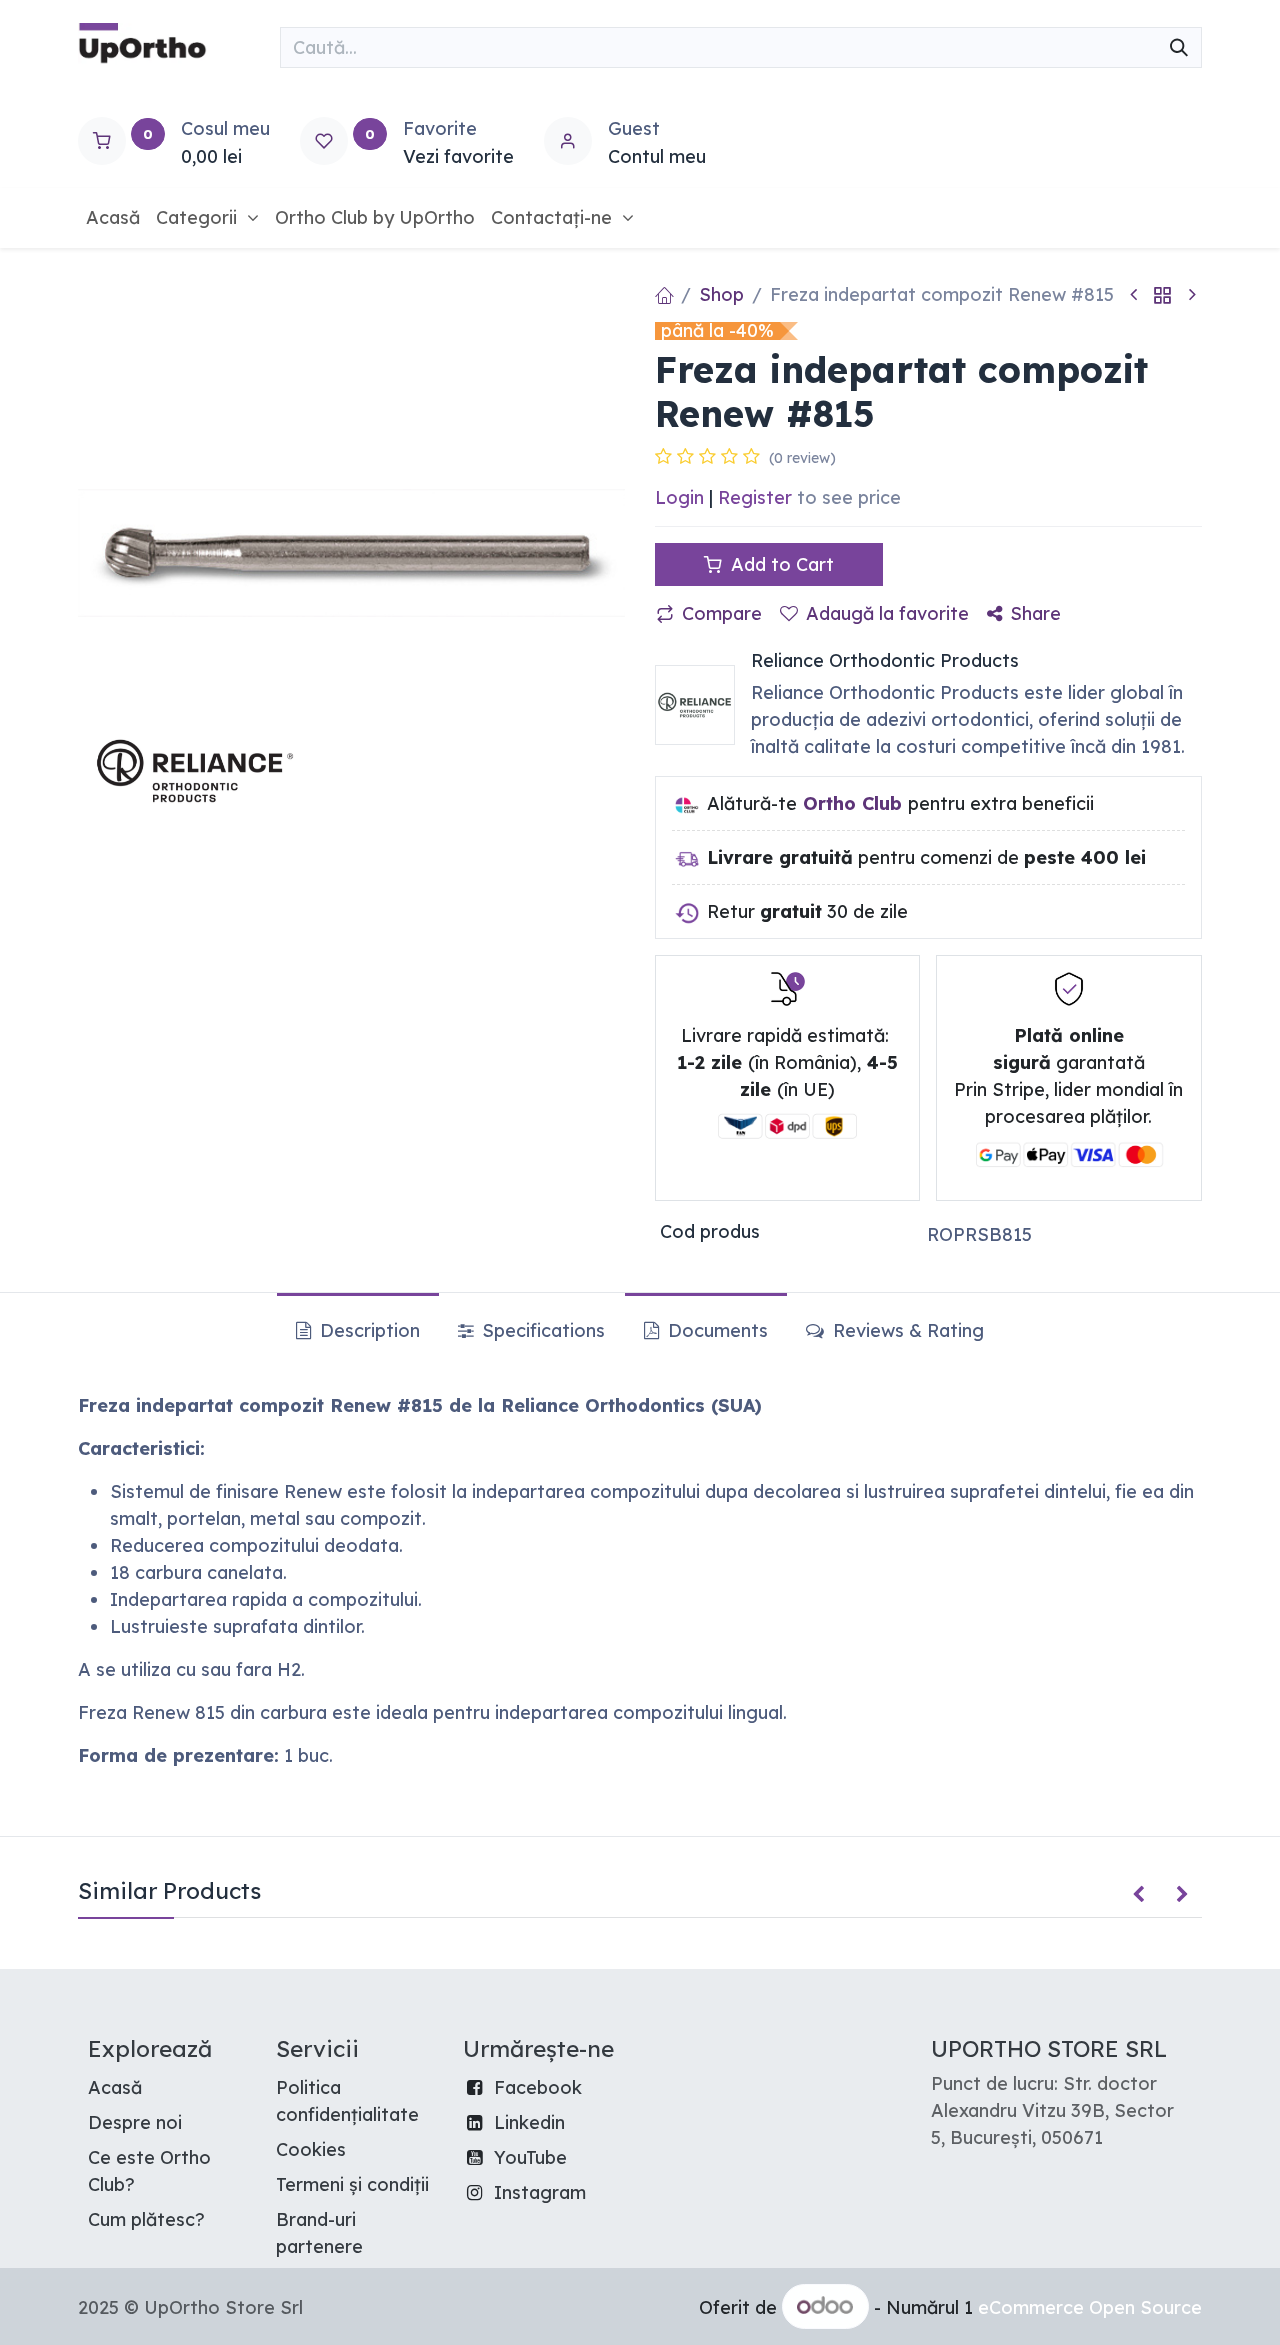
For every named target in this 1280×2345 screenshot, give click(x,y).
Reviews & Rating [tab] (906, 1330)
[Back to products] (1163, 294)
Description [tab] (367, 1330)
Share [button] (1035, 613)
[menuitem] (113, 217)
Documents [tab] (715, 1330)
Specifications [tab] (541, 1330)
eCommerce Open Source (1090, 2307)
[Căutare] (1179, 47)
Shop (721, 294)
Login (679, 497)
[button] (1138, 1894)
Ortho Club (852, 803)
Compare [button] (722, 613)
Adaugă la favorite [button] (887, 613)
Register (755, 497)
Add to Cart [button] (780, 564)
